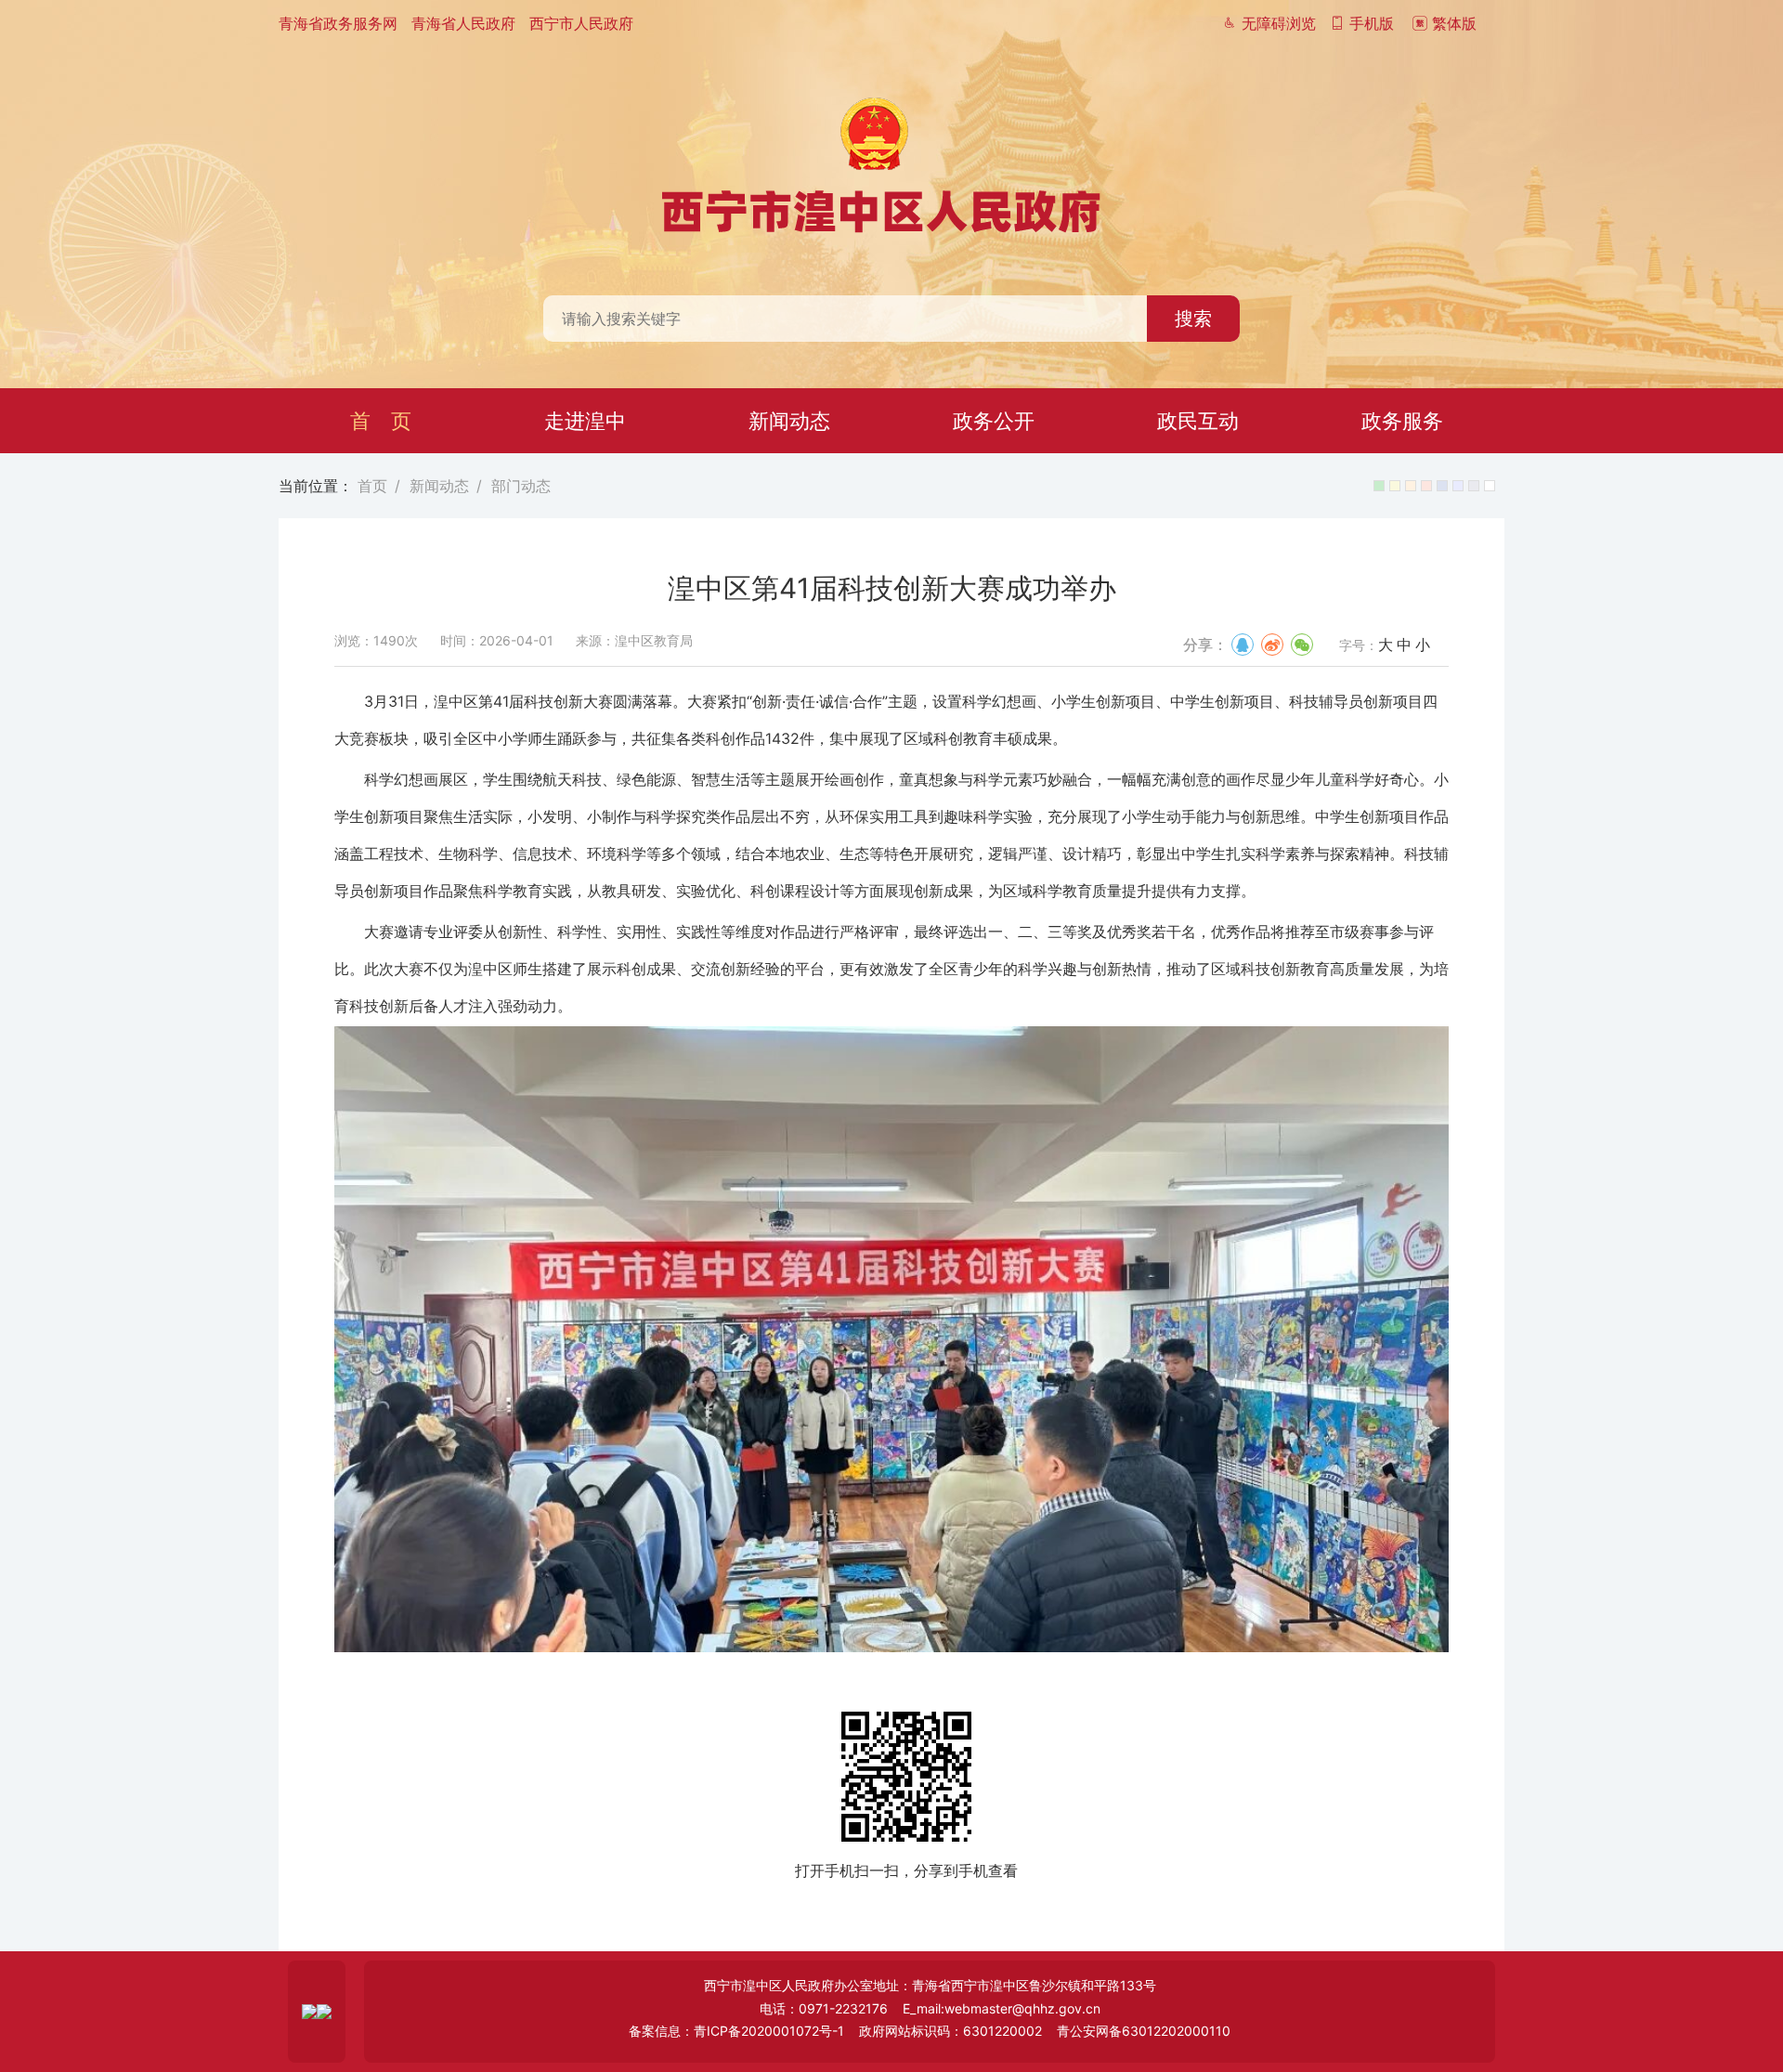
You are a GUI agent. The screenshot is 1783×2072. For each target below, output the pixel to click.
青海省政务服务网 (338, 23)
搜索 (1193, 319)
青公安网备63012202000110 (1144, 2031)
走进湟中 (585, 421)
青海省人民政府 (463, 23)
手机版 (1369, 23)
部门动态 (521, 486)
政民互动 (1198, 421)
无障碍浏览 (1276, 23)
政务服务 (1402, 421)
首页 (372, 486)
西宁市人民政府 (581, 23)
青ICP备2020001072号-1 (769, 2031)
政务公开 (994, 421)
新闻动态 (789, 421)
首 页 (381, 421)
